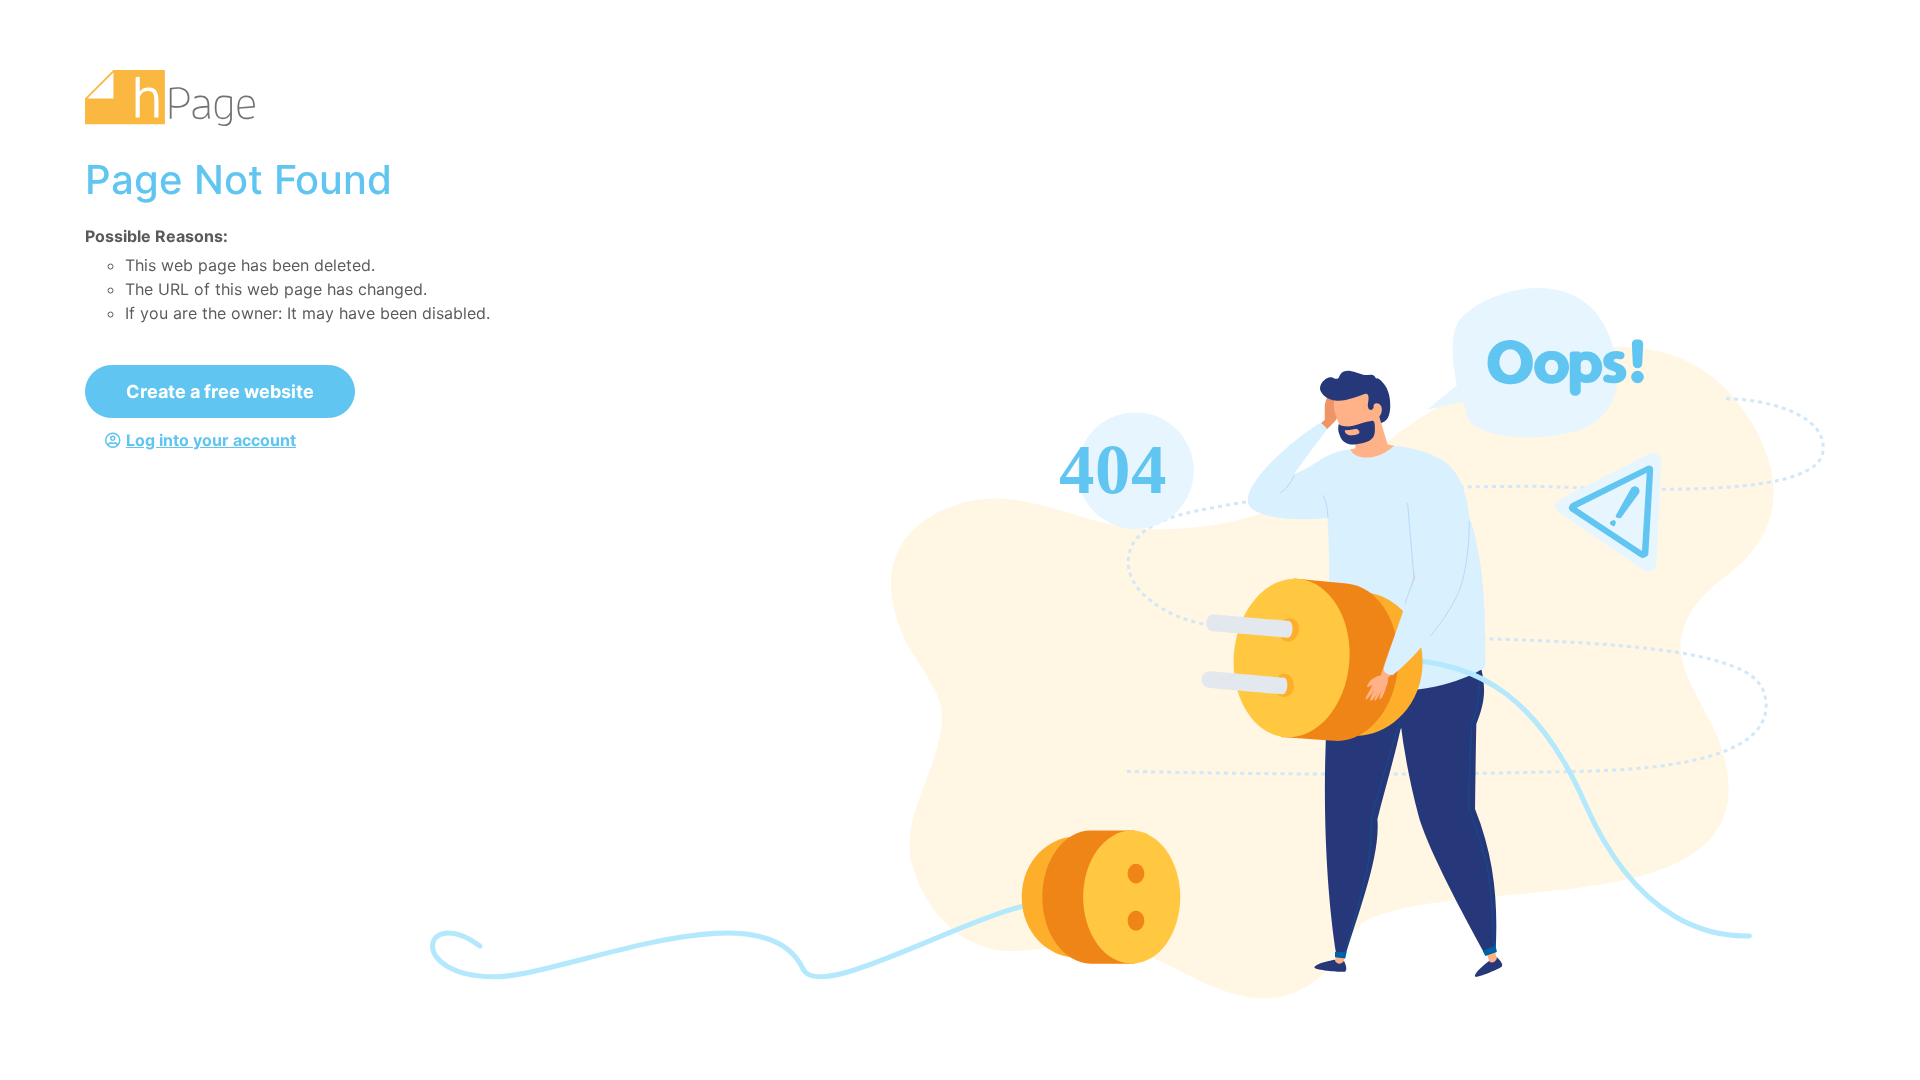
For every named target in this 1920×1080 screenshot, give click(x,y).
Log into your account (211, 440)
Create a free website (220, 391)
